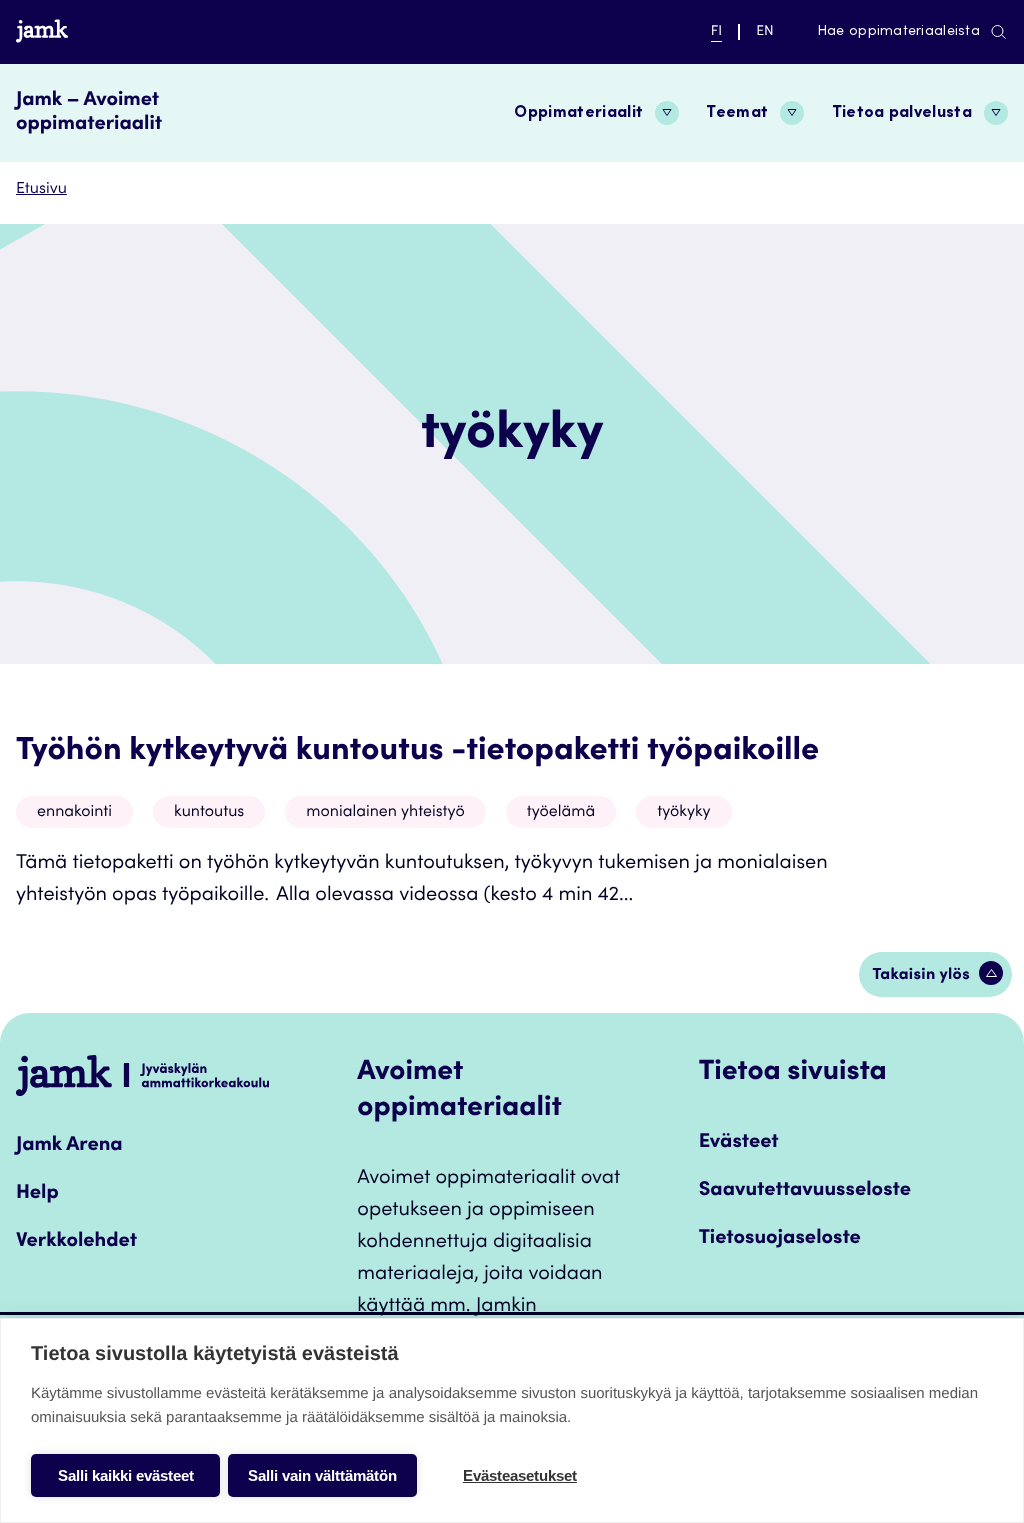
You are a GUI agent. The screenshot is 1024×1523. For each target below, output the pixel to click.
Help (37, 1194)
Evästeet (739, 1143)
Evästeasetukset (520, 1475)
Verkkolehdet (76, 1242)
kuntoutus (209, 813)
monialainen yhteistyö (385, 813)
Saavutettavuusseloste (805, 1191)
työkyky (683, 813)
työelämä (561, 813)
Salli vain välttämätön (322, 1475)
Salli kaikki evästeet (126, 1475)
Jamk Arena (69, 1146)
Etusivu (41, 190)
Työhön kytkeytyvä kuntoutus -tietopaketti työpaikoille (417, 752)
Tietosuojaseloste (780, 1239)
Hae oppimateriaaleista (898, 32)
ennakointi (74, 813)
